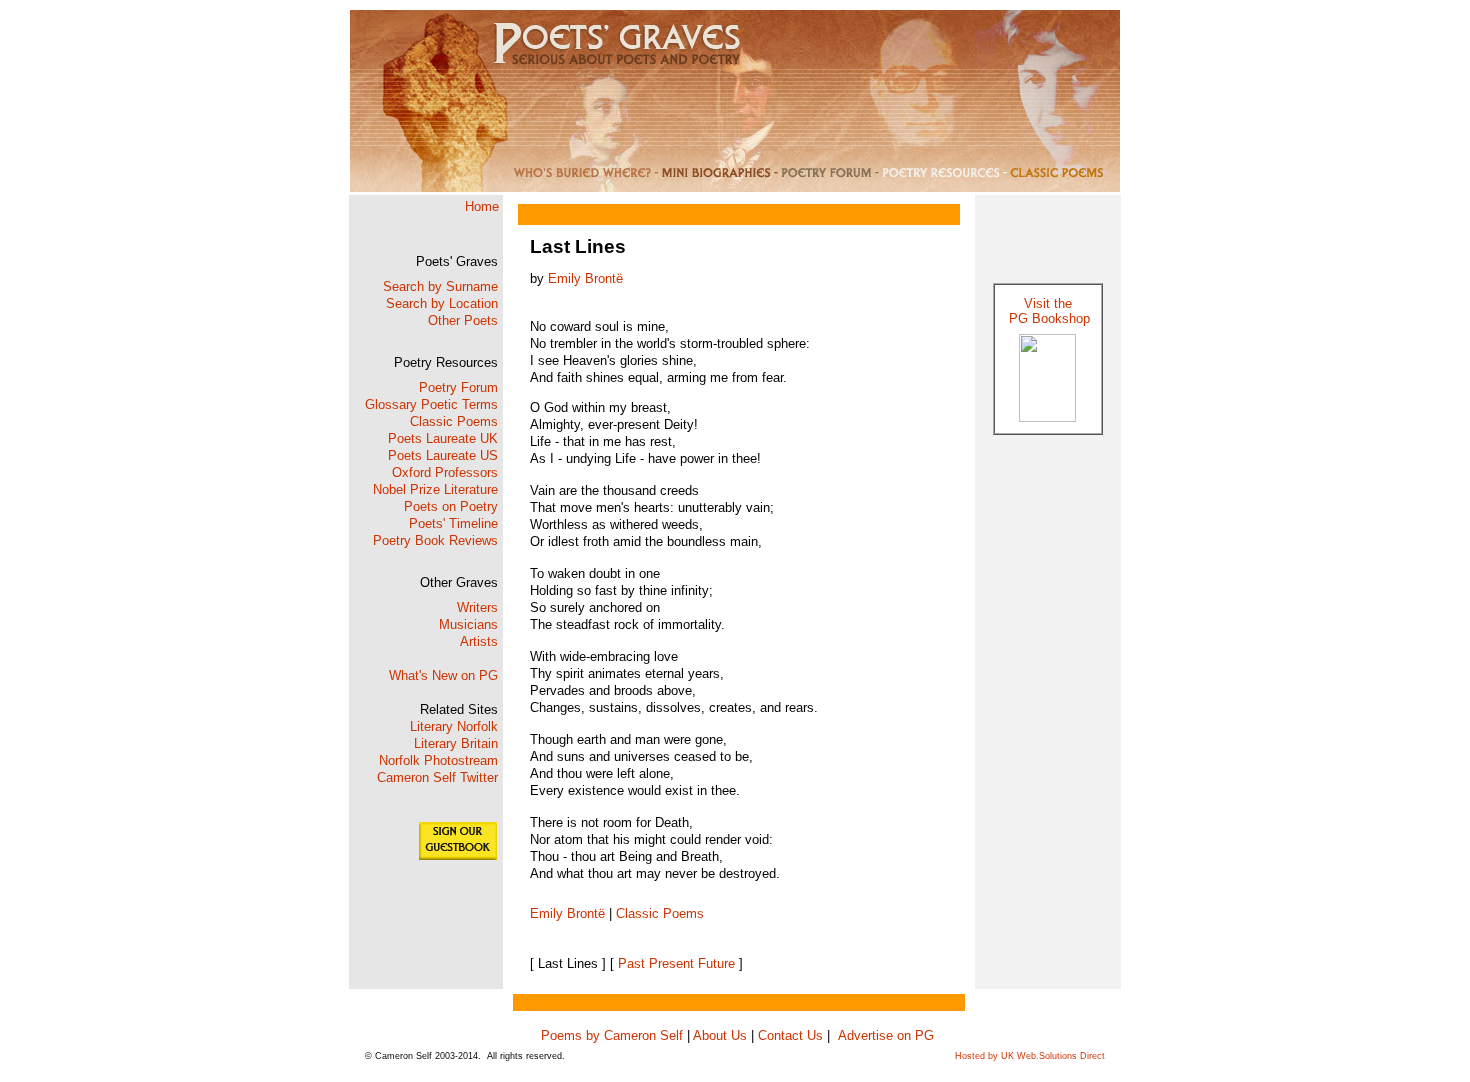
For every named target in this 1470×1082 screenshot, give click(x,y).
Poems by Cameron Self (614, 1035)
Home (482, 206)
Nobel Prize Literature (435, 489)
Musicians (468, 624)
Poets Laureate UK (443, 438)
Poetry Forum (458, 387)
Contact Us (792, 1035)
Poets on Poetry (451, 506)
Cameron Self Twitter (437, 777)
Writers (477, 607)
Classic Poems (454, 421)
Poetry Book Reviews (435, 540)
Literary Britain (456, 743)
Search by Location (442, 303)
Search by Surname (440, 286)
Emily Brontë (585, 278)
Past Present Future (676, 963)
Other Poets (463, 320)
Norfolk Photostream (438, 760)
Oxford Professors (445, 472)
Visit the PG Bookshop (1047, 311)
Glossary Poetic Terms (431, 404)
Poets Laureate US (443, 455)
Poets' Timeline (453, 523)
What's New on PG (443, 675)
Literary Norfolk (454, 726)
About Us (718, 1035)
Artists (479, 641)
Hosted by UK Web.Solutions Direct (1030, 1056)
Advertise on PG (886, 1035)
